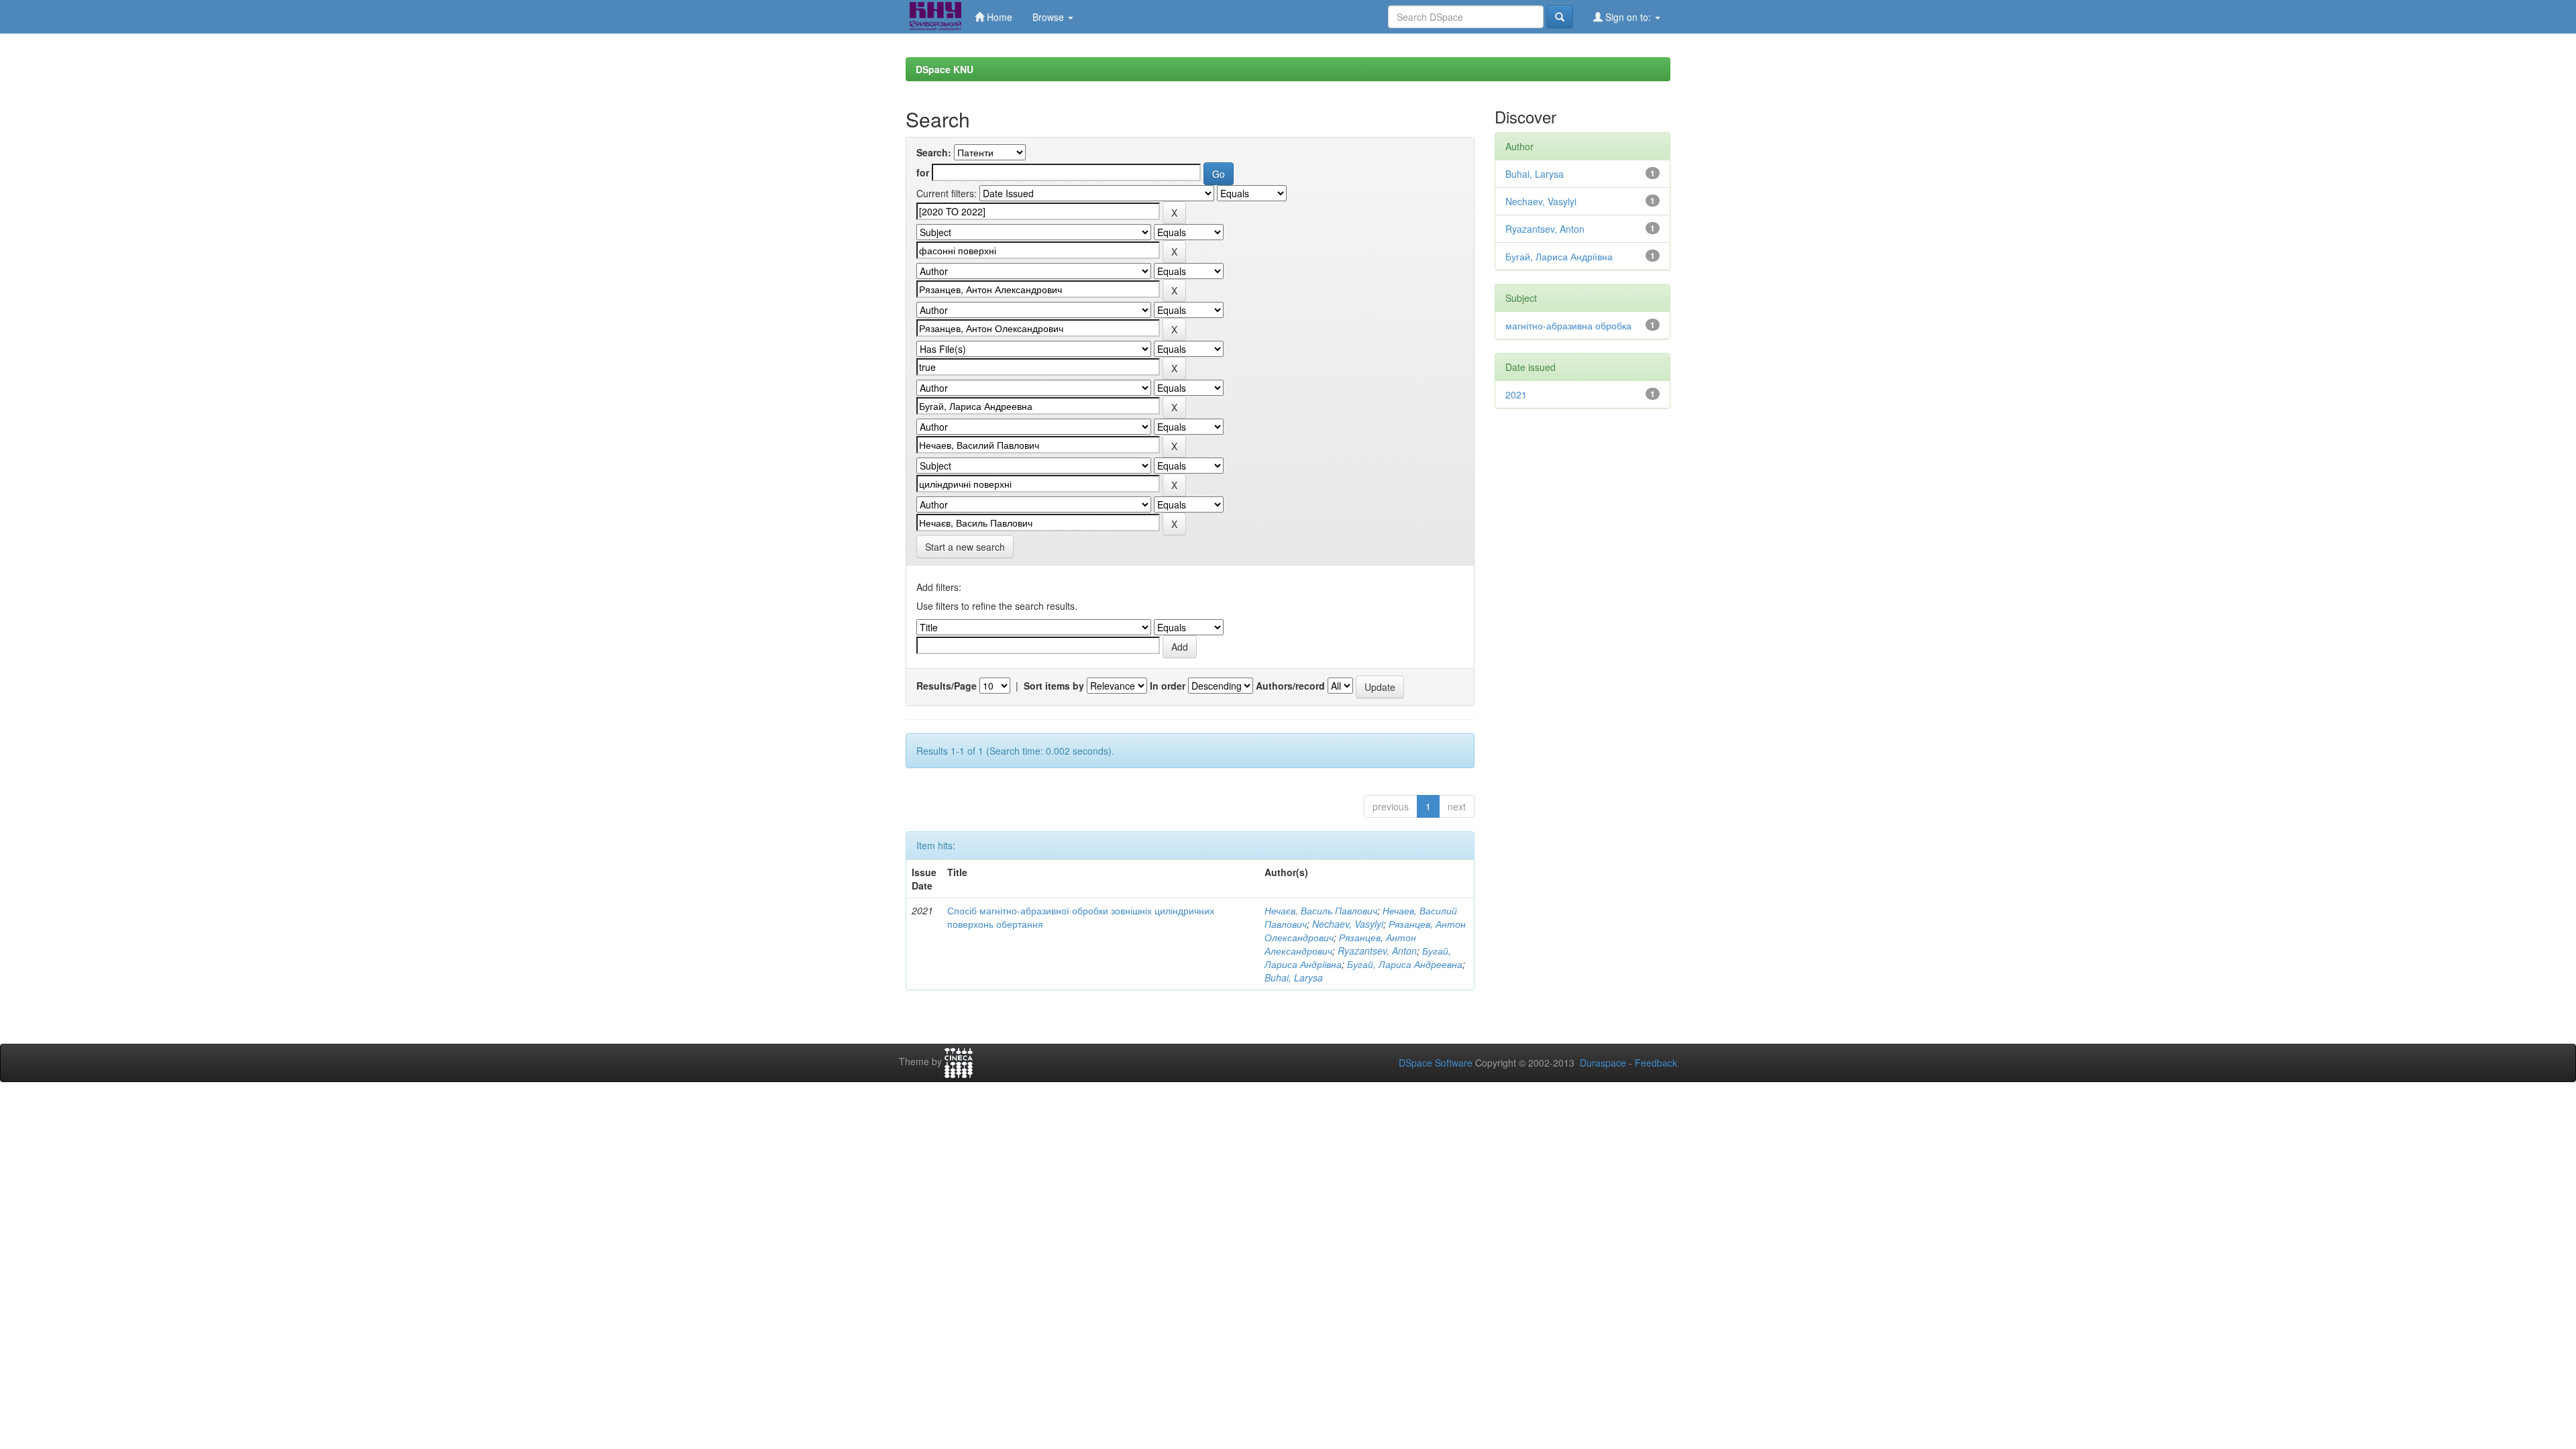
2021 (1516, 394)
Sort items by (1054, 686)
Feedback (1656, 1063)
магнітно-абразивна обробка (1568, 325)
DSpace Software (1436, 1063)
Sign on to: (1628, 17)
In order (1168, 686)
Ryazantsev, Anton (1377, 951)
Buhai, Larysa (1294, 977)
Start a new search (965, 547)
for (923, 172)
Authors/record (1290, 686)
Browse (1050, 17)
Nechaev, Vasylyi (1348, 924)
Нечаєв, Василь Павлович (1321, 910)
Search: (934, 152)
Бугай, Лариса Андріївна (1559, 256)
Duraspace (1603, 1063)
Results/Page (947, 686)
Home (998, 17)
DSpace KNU (945, 69)
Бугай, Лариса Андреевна (1405, 964)
